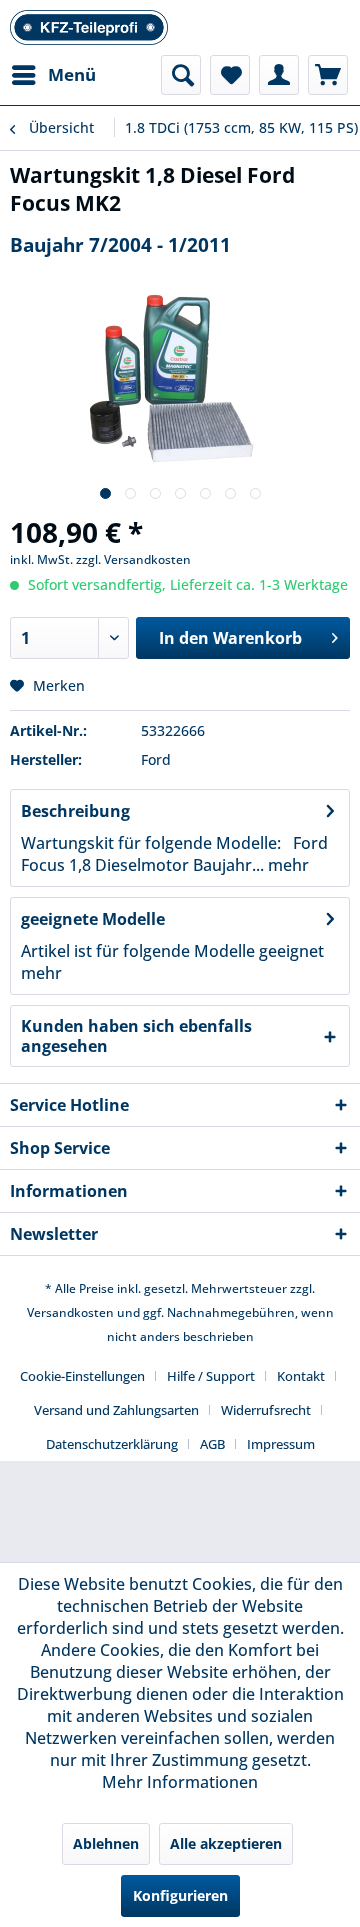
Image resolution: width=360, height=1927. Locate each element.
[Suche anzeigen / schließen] (181, 75)
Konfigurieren (180, 1895)
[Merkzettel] (230, 75)
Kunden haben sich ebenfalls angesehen (136, 1036)
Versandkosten (70, 1312)
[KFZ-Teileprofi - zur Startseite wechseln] (89, 27)
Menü (72, 74)
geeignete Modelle (93, 919)
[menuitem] (53, 75)
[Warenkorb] (328, 75)
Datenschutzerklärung (112, 1444)
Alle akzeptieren (226, 1843)
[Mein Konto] (279, 75)
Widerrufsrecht (266, 1410)
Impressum (281, 1444)
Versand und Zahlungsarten (116, 1410)
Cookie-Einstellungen (82, 1376)
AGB (212, 1444)
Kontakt (301, 1376)
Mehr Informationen (180, 1782)
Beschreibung (75, 811)
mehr (286, 865)
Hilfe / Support (211, 1376)
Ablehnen (106, 1843)
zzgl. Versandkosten (133, 559)
